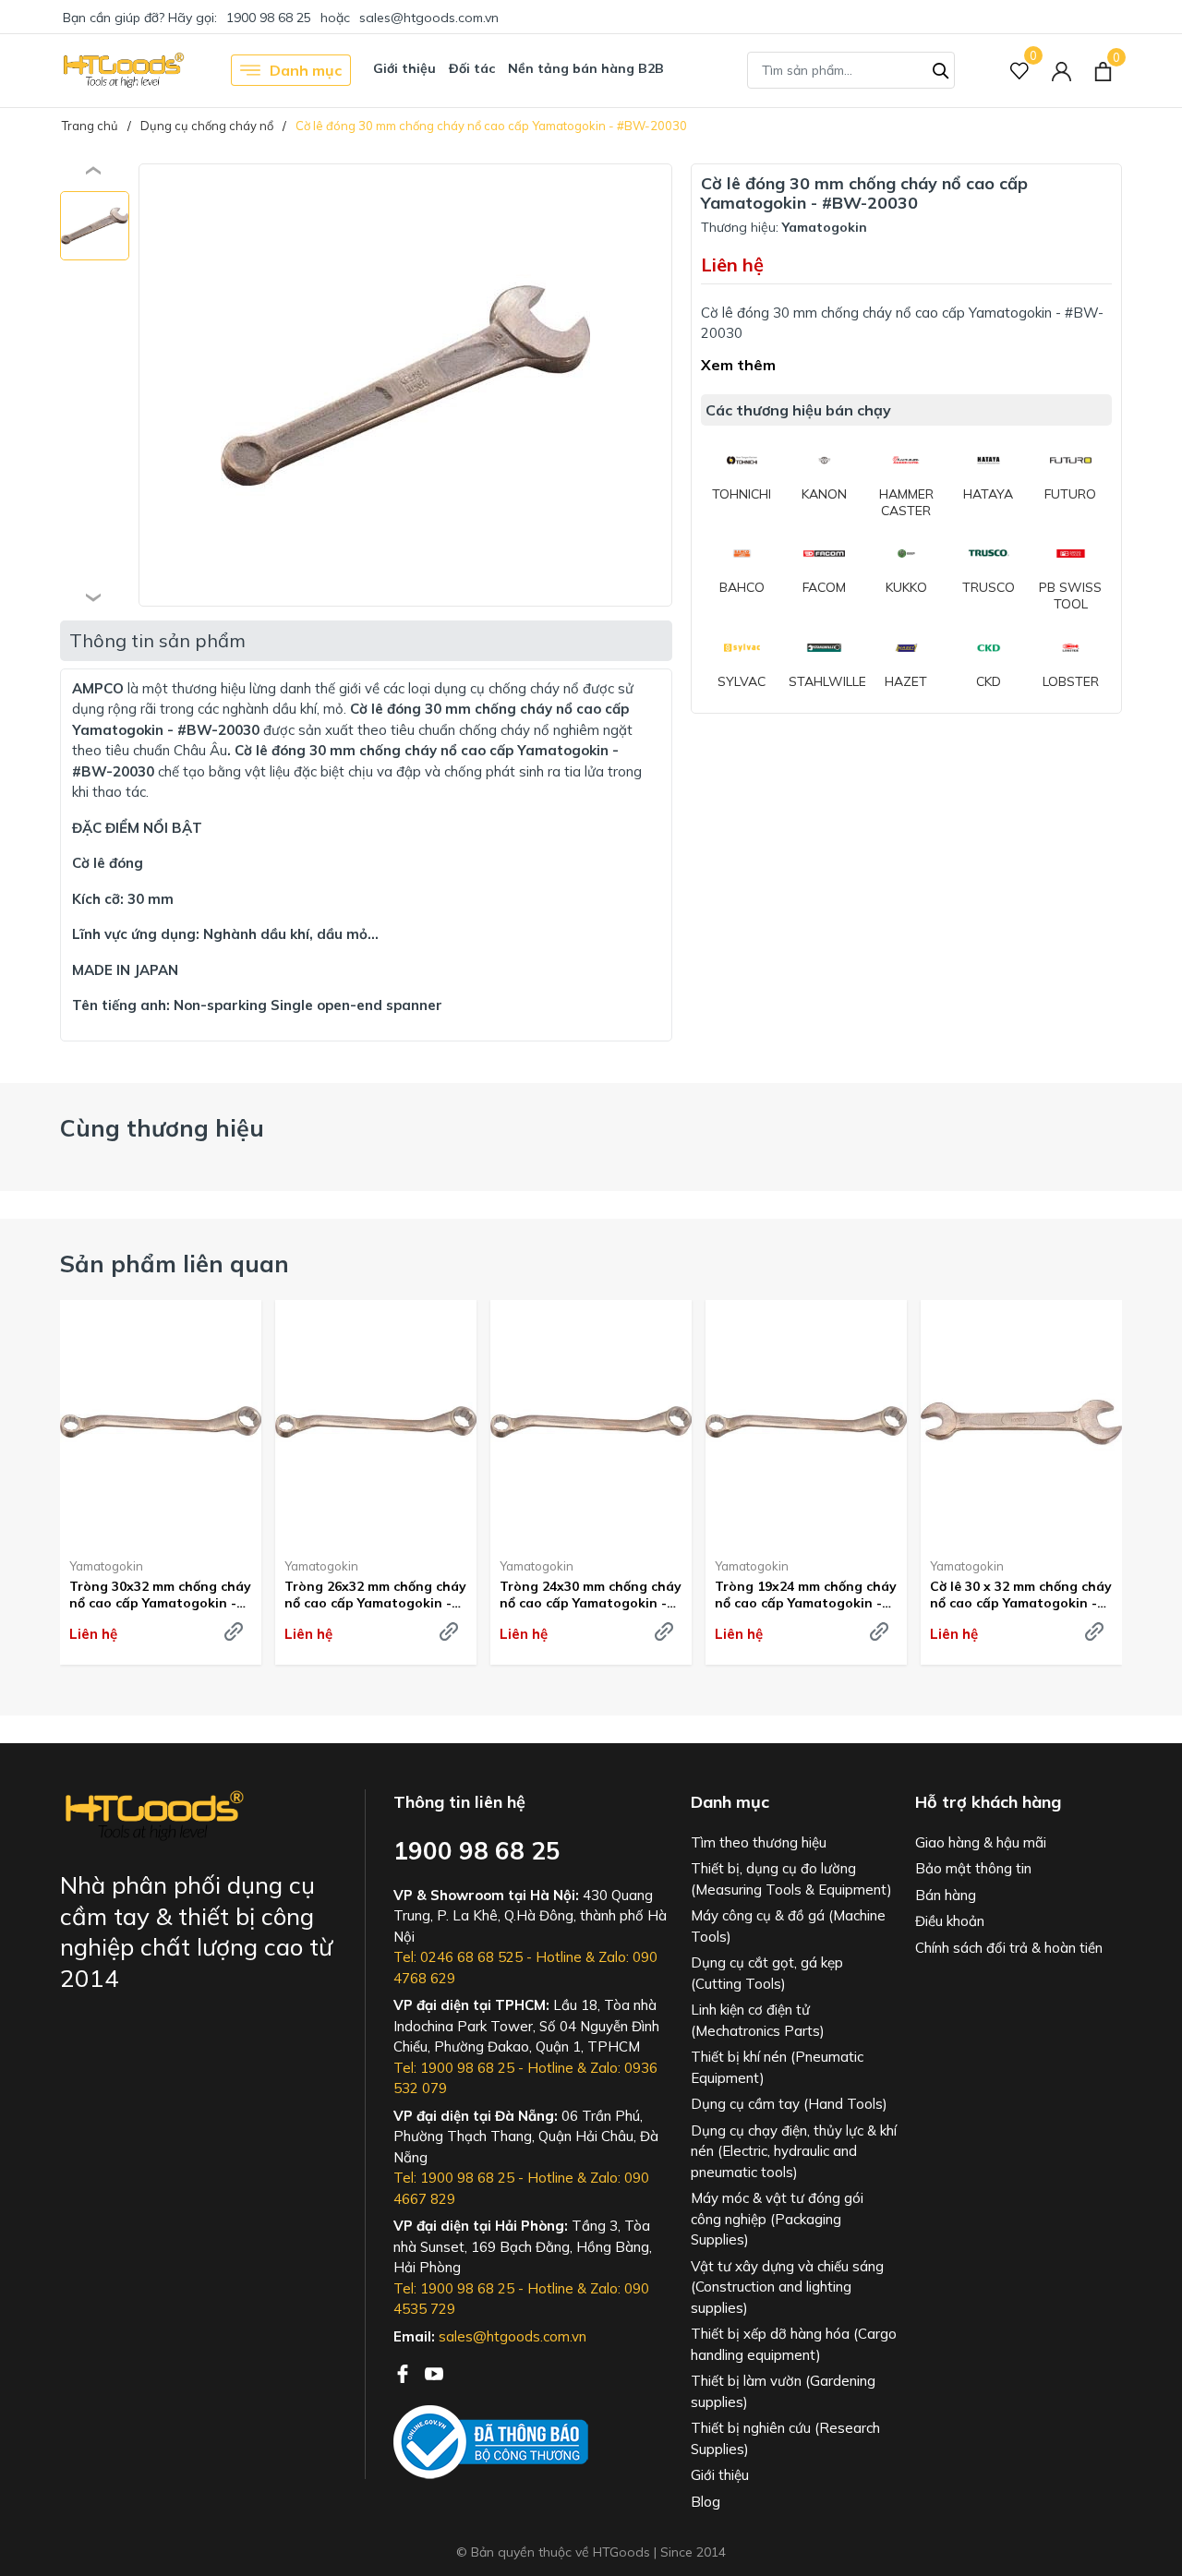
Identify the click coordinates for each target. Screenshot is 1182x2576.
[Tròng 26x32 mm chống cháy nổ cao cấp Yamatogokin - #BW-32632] (376, 1422)
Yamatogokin (106, 1566)
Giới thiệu (404, 68)
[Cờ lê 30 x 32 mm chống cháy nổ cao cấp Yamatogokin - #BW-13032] (1021, 1422)
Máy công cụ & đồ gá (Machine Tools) (788, 1926)
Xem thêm (738, 365)
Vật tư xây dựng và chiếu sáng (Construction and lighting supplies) (787, 2287)
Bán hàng (946, 1895)
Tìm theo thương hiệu (759, 1842)
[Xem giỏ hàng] (1103, 70)
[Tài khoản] (1061, 71)
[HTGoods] (122, 70)
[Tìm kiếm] (941, 68)
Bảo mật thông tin (973, 1868)
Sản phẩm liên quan (175, 1264)
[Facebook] (404, 2372)
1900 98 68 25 (269, 18)
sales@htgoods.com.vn (429, 18)
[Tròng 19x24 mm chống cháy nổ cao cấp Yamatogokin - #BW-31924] (806, 1422)
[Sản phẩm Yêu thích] (1020, 71)
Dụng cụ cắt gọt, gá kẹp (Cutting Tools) (767, 1973)
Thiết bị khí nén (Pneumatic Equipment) (777, 2067)
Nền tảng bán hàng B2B (586, 68)
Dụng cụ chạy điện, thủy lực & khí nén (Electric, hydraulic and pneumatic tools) (794, 2151)
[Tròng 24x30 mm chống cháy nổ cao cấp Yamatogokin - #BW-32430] (591, 1422)
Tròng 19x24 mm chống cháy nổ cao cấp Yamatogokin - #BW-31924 (806, 1595)
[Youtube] (434, 2372)
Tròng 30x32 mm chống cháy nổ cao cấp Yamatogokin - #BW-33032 (160, 1595)
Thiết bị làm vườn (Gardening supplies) (783, 2391)
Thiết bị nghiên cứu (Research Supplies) (785, 2438)
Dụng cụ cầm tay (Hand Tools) (789, 2104)
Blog (706, 2502)
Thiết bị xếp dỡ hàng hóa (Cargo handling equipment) (794, 2344)
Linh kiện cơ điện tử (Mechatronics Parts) (758, 2020)
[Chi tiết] (234, 1631)
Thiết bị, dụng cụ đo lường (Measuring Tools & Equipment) (791, 1879)
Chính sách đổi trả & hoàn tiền (1009, 1948)
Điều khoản (950, 1921)
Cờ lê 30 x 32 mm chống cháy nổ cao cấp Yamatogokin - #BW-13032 (1021, 1595)
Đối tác (472, 68)
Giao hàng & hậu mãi (981, 1842)
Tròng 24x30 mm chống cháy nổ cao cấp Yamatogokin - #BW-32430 (591, 1595)
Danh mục (306, 70)
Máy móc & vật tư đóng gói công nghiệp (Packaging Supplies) (777, 2219)
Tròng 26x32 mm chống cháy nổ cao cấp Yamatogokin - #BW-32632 (375, 1595)
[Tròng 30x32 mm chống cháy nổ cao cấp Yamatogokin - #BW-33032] (161, 1422)
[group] (405, 385)
